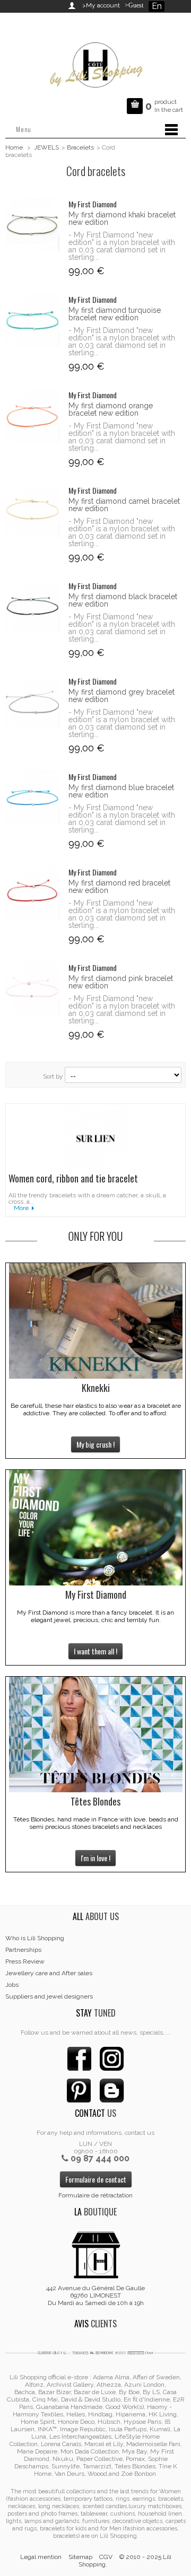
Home (14, 147)
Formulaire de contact (96, 2179)
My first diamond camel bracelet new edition (124, 505)
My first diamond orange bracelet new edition (111, 409)
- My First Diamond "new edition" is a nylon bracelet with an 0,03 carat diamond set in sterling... (122, 246)
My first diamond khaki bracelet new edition (122, 218)
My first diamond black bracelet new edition (123, 600)
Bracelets (80, 147)
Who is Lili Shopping (35, 1938)
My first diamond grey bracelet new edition (121, 696)
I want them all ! (95, 1651)
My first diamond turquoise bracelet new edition (115, 314)
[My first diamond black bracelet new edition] (32, 607)
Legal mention (41, 2557)
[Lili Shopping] (95, 62)
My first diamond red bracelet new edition (119, 887)
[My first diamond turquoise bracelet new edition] (32, 320)
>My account (101, 5)
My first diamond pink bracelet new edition (121, 982)
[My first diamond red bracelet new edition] (32, 893)
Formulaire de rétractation (95, 2195)
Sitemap (80, 2557)
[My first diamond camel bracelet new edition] (32, 511)
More (21, 1208)
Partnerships (23, 1950)
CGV (106, 2557)
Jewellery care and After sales (49, 1973)
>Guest (132, 5)
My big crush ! (95, 1444)
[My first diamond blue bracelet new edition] (32, 798)
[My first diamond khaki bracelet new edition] (32, 225)
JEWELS (46, 147)
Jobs (12, 1985)
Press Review (25, 1961)
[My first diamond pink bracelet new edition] (32, 988)
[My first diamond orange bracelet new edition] (32, 416)
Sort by (53, 1076)
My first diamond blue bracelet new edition (121, 791)
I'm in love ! (95, 1858)
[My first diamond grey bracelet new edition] (32, 702)
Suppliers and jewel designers (49, 1996)
